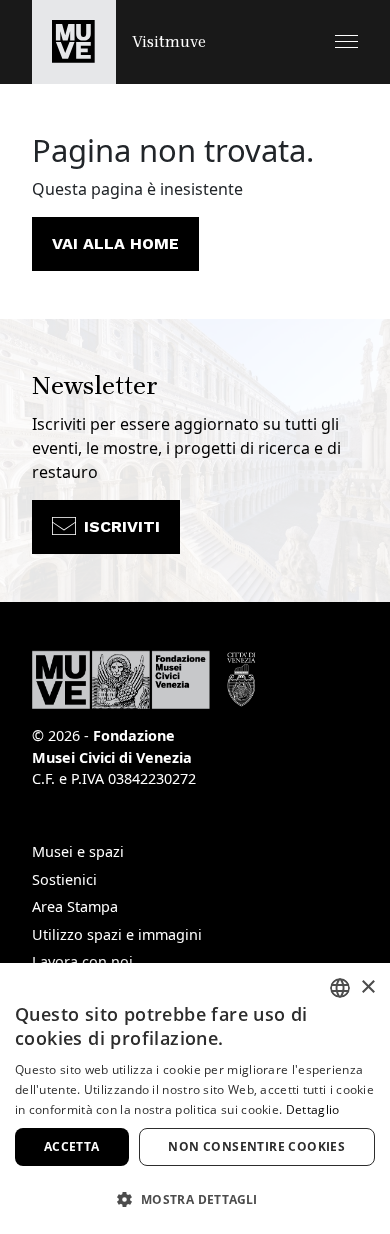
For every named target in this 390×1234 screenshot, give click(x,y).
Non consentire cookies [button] (256, 1146)
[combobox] (340, 988)
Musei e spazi (78, 851)
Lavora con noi (82, 961)
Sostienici (64, 879)
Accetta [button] (72, 1146)
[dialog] (195, 1098)
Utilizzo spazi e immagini (117, 934)
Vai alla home (115, 243)
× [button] (367, 987)
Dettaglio (313, 1109)
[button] (346, 41)
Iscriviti (122, 526)
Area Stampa (75, 906)
